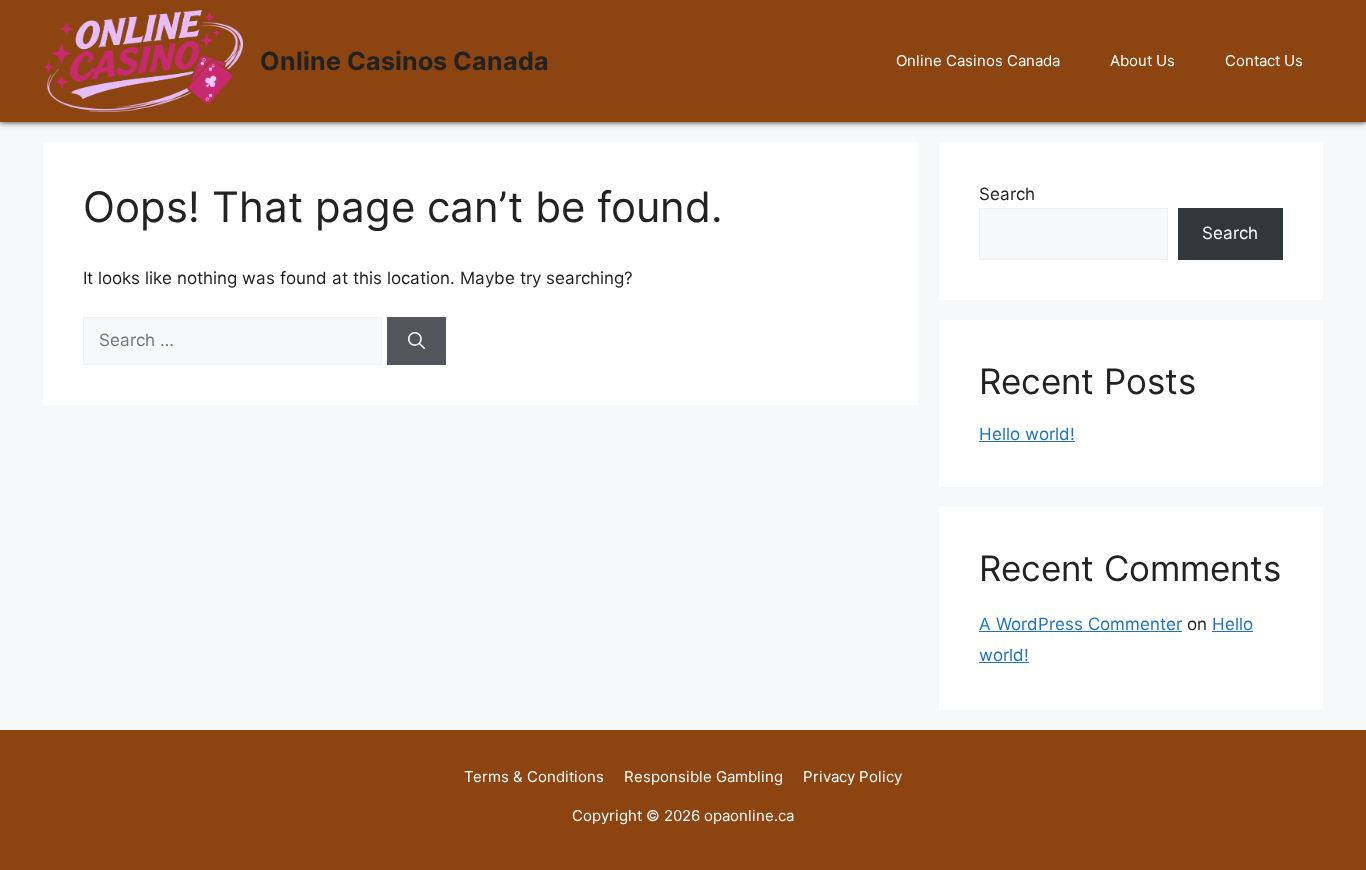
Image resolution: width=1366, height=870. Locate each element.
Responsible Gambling (703, 776)
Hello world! (1027, 434)
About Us (1142, 60)
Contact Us (1264, 60)
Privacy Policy (852, 776)
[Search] (416, 341)
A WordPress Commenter (1080, 624)
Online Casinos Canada (404, 61)
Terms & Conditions (534, 776)
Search (1007, 194)
